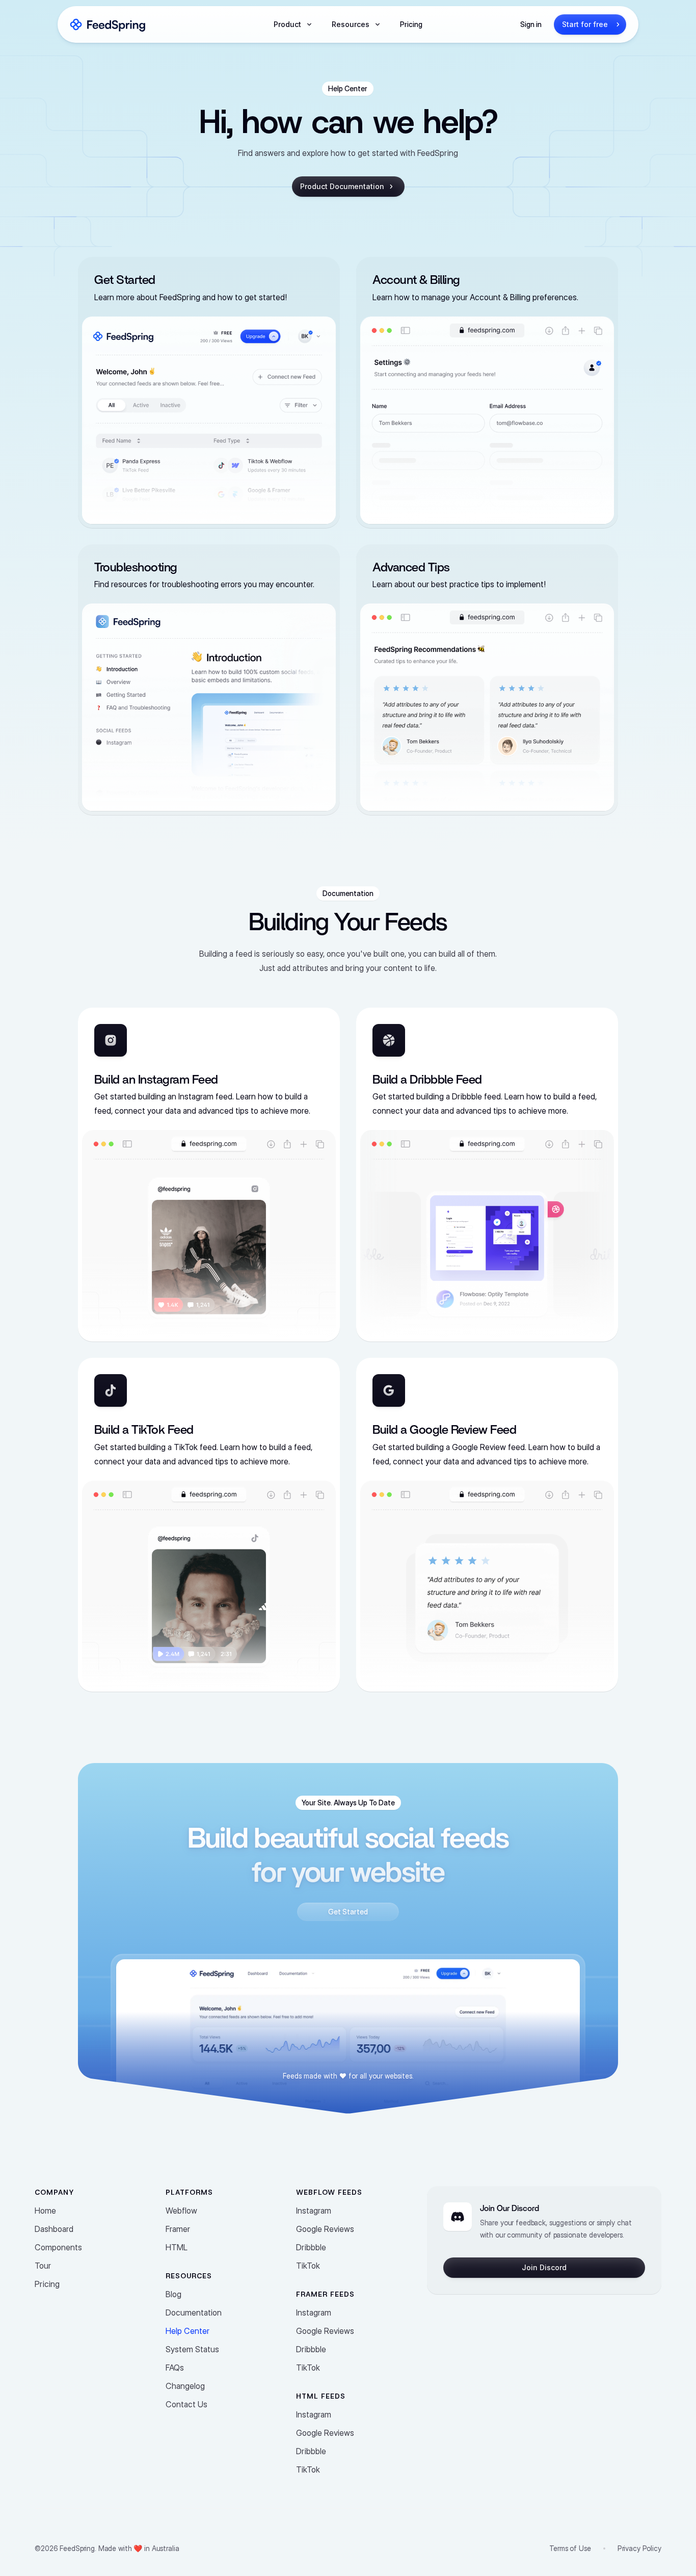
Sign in (531, 24)
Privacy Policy (639, 2548)
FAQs (175, 2368)
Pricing (411, 24)
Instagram (314, 2211)
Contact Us (186, 2404)
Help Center (188, 2331)
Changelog (185, 2386)
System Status (192, 2349)
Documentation (194, 2312)
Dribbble (311, 2247)
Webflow (181, 2211)
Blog (173, 2294)
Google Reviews (325, 2229)
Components (58, 2247)
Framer (178, 2229)
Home (45, 2211)
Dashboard (54, 2229)
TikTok (308, 2266)
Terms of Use (570, 2548)
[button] (292, 24)
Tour (43, 2266)
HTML (177, 2247)
